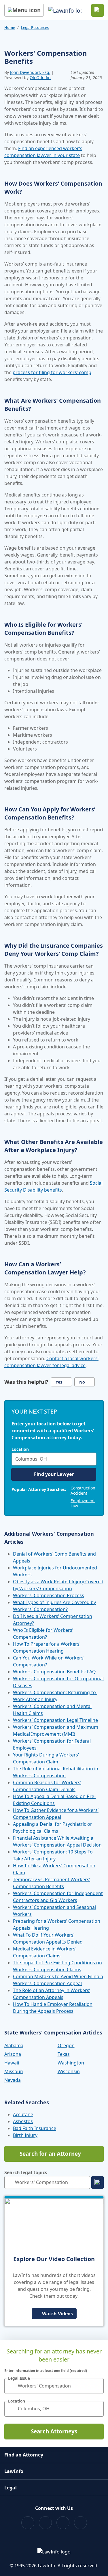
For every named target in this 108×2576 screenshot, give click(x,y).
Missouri (14, 2071)
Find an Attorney (24, 2455)
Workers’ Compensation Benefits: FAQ (54, 1672)
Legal (11, 2488)
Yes (59, 1382)
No (82, 1382)
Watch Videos (57, 2314)
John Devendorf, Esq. (30, 72)
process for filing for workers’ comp (52, 372)
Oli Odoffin (40, 78)
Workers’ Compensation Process (49, 1595)
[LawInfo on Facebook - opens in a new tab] (28, 2523)
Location (20, 1449)
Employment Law (83, 1503)
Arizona (13, 2054)
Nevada (13, 2080)
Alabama (14, 2045)
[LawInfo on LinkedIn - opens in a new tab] (80, 2523)
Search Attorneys (54, 2431)
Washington (71, 2063)
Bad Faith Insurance (35, 2128)
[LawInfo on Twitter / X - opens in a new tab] (45, 2523)
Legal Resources (35, 27)
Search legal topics (26, 2172)
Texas (64, 2054)
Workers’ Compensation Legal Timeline (55, 1720)
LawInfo (14, 2471)
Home (10, 27)
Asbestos (23, 2121)
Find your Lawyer (54, 1474)
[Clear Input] (91, 1459)
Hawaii (12, 2063)
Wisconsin (69, 2071)
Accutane (23, 2114)
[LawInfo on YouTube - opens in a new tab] (63, 2523)
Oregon (66, 2045)
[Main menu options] (24, 10)
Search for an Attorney (50, 2154)
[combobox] (54, 1459)
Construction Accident (83, 1490)
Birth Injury (25, 2135)
